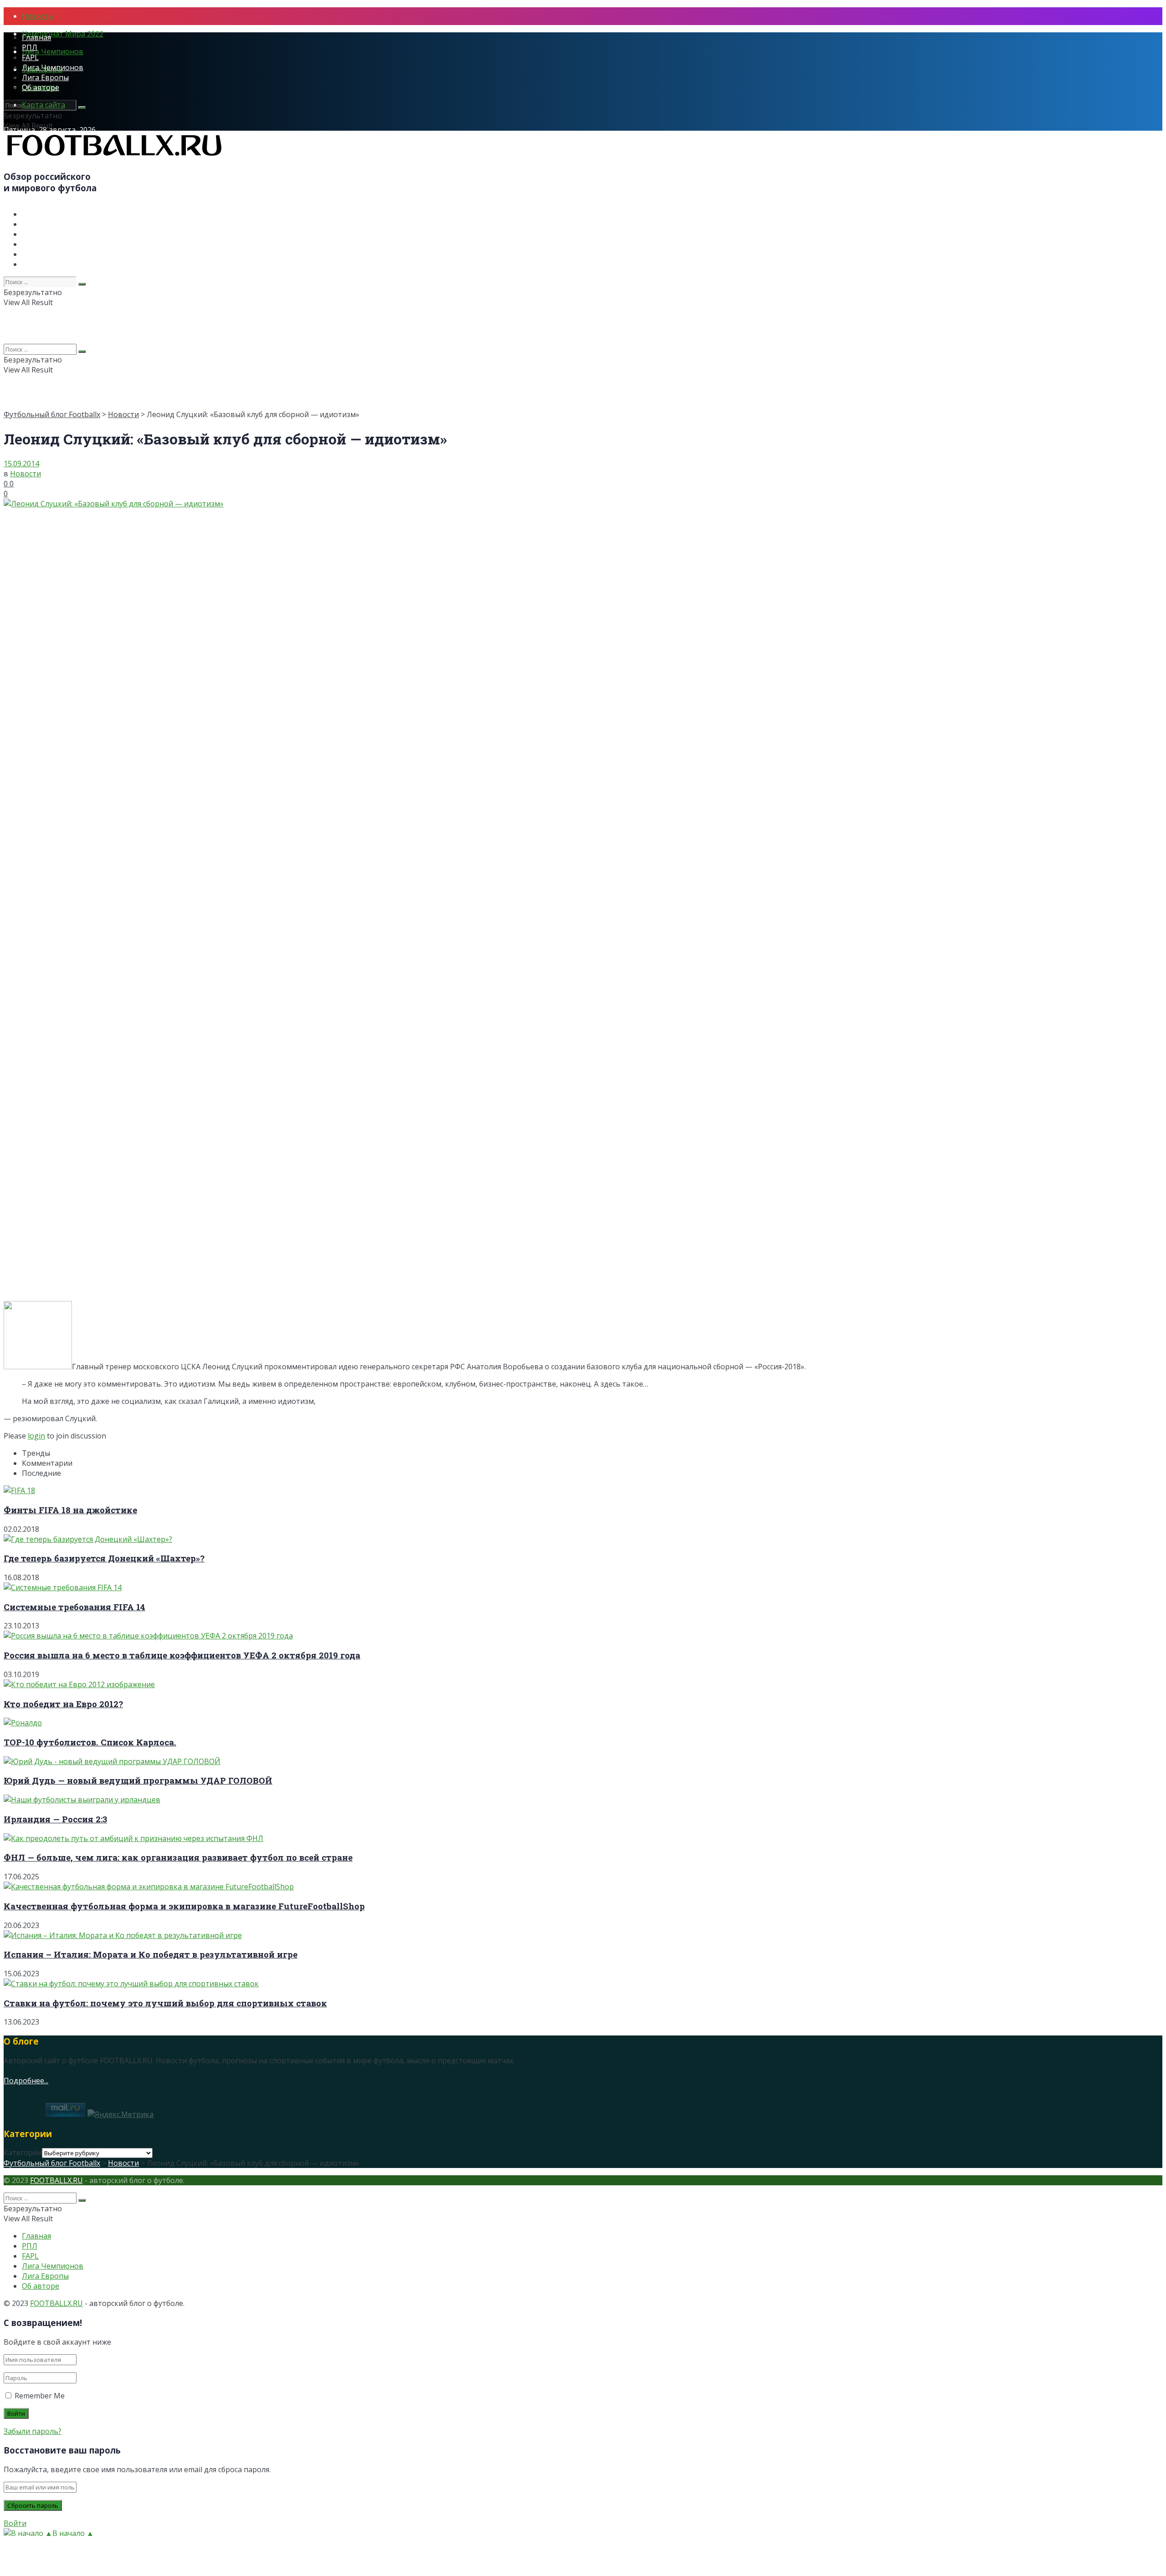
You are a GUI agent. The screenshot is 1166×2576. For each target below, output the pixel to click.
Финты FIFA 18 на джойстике (70, 1510)
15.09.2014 (21, 464)
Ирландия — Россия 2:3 (55, 1819)
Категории (23, 2153)
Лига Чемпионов (53, 51)
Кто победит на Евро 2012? (63, 1704)
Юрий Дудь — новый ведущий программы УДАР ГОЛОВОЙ (138, 1780)
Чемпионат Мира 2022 (63, 34)
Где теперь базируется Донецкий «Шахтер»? (104, 1558)
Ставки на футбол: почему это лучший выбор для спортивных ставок (165, 2003)
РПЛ (30, 47)
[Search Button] (82, 107)
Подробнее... (26, 2081)
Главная (36, 37)
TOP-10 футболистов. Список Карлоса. (90, 1742)
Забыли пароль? (33, 2431)
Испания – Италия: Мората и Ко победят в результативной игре (151, 1954)
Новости (37, 16)
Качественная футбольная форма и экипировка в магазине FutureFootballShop (184, 1906)
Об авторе (41, 87)
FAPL (30, 57)
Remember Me (40, 2396)
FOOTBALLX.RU (56, 2180)
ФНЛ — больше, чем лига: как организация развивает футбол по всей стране (178, 1857)
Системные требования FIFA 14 (74, 1607)
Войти (15, 2523)
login (36, 1436)
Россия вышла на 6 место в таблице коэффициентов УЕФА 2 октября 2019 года (182, 1655)
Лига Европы (45, 77)
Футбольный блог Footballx (52, 414)
